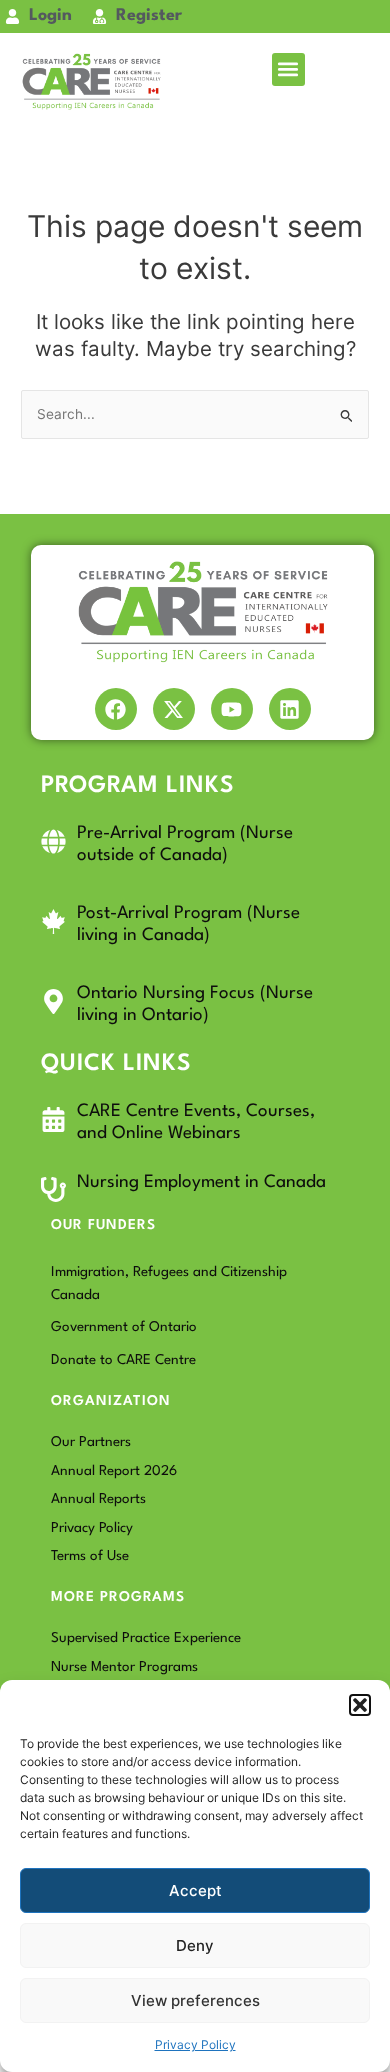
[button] (360, 1705)
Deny (195, 1945)
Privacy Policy (195, 2044)
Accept (195, 1890)
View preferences (195, 2000)
